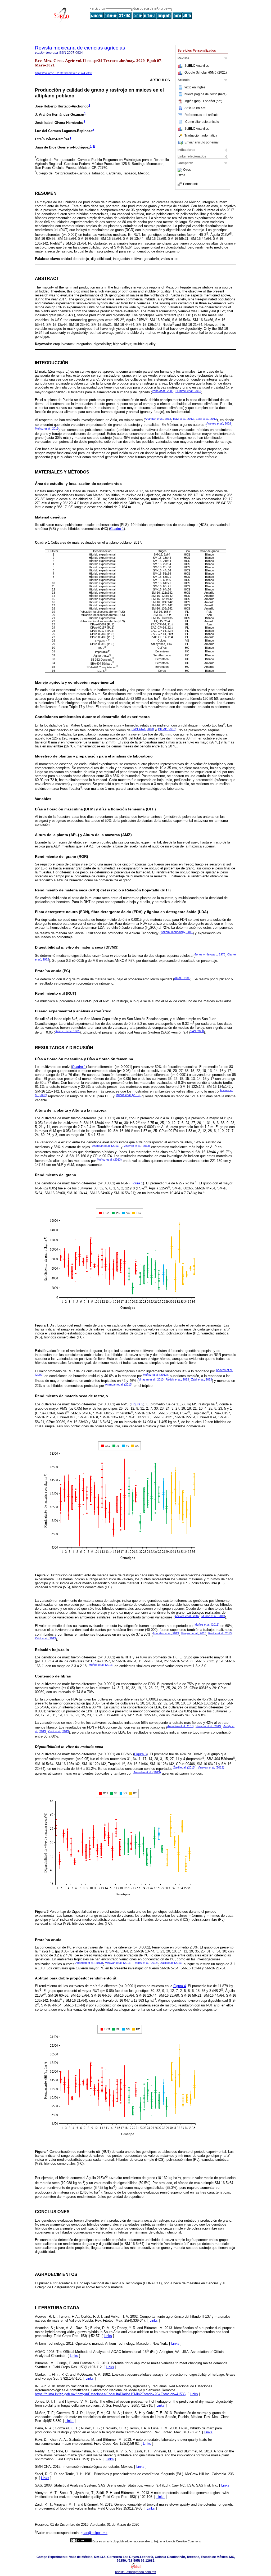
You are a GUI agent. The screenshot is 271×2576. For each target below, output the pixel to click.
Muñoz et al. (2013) (128, 1095)
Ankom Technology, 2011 (177, 932)
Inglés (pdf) (193, 101)
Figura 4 (180, 1986)
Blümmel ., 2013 (188, 391)
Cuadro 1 (117, 529)
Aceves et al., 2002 (187, 1616)
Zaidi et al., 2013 (202, 1379)
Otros (187, 170)
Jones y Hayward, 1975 (210, 954)
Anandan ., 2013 (158, 419)
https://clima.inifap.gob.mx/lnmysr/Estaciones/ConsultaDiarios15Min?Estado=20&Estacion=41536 (110, 2394)
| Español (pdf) (212, 101)
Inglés (201, 87)
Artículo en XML (196, 108)
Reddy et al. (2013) (146, 1963)
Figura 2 (137, 1404)
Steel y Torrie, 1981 (67, 1031)
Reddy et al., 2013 (177, 1379)
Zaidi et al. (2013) (184, 1767)
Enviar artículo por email (202, 142)
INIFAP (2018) (167, 729)
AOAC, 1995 (182, 978)
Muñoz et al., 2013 (213, 1616)
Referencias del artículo (202, 115)
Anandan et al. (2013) (106, 1146)
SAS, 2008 (197, 1031)
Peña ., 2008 (163, 391)
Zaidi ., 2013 (206, 419)
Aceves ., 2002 (219, 423)
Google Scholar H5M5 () (206, 73)
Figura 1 (137, 1183)
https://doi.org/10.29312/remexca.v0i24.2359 (64, 73)
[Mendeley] (180, 170)
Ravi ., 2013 (183, 419)
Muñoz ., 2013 (47, 428)
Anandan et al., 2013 (166, 1633)
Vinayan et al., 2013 (151, 1379)
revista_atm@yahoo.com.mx (135, 2572)
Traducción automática (201, 136)
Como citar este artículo (202, 122)
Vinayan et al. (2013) (137, 1146)
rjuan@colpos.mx (94, 2533)
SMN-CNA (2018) (143, 729)
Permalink (190, 184)
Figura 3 (140, 1754)
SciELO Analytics (197, 66)
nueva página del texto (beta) (205, 94)
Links (154, 2320)
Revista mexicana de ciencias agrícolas (80, 48)
